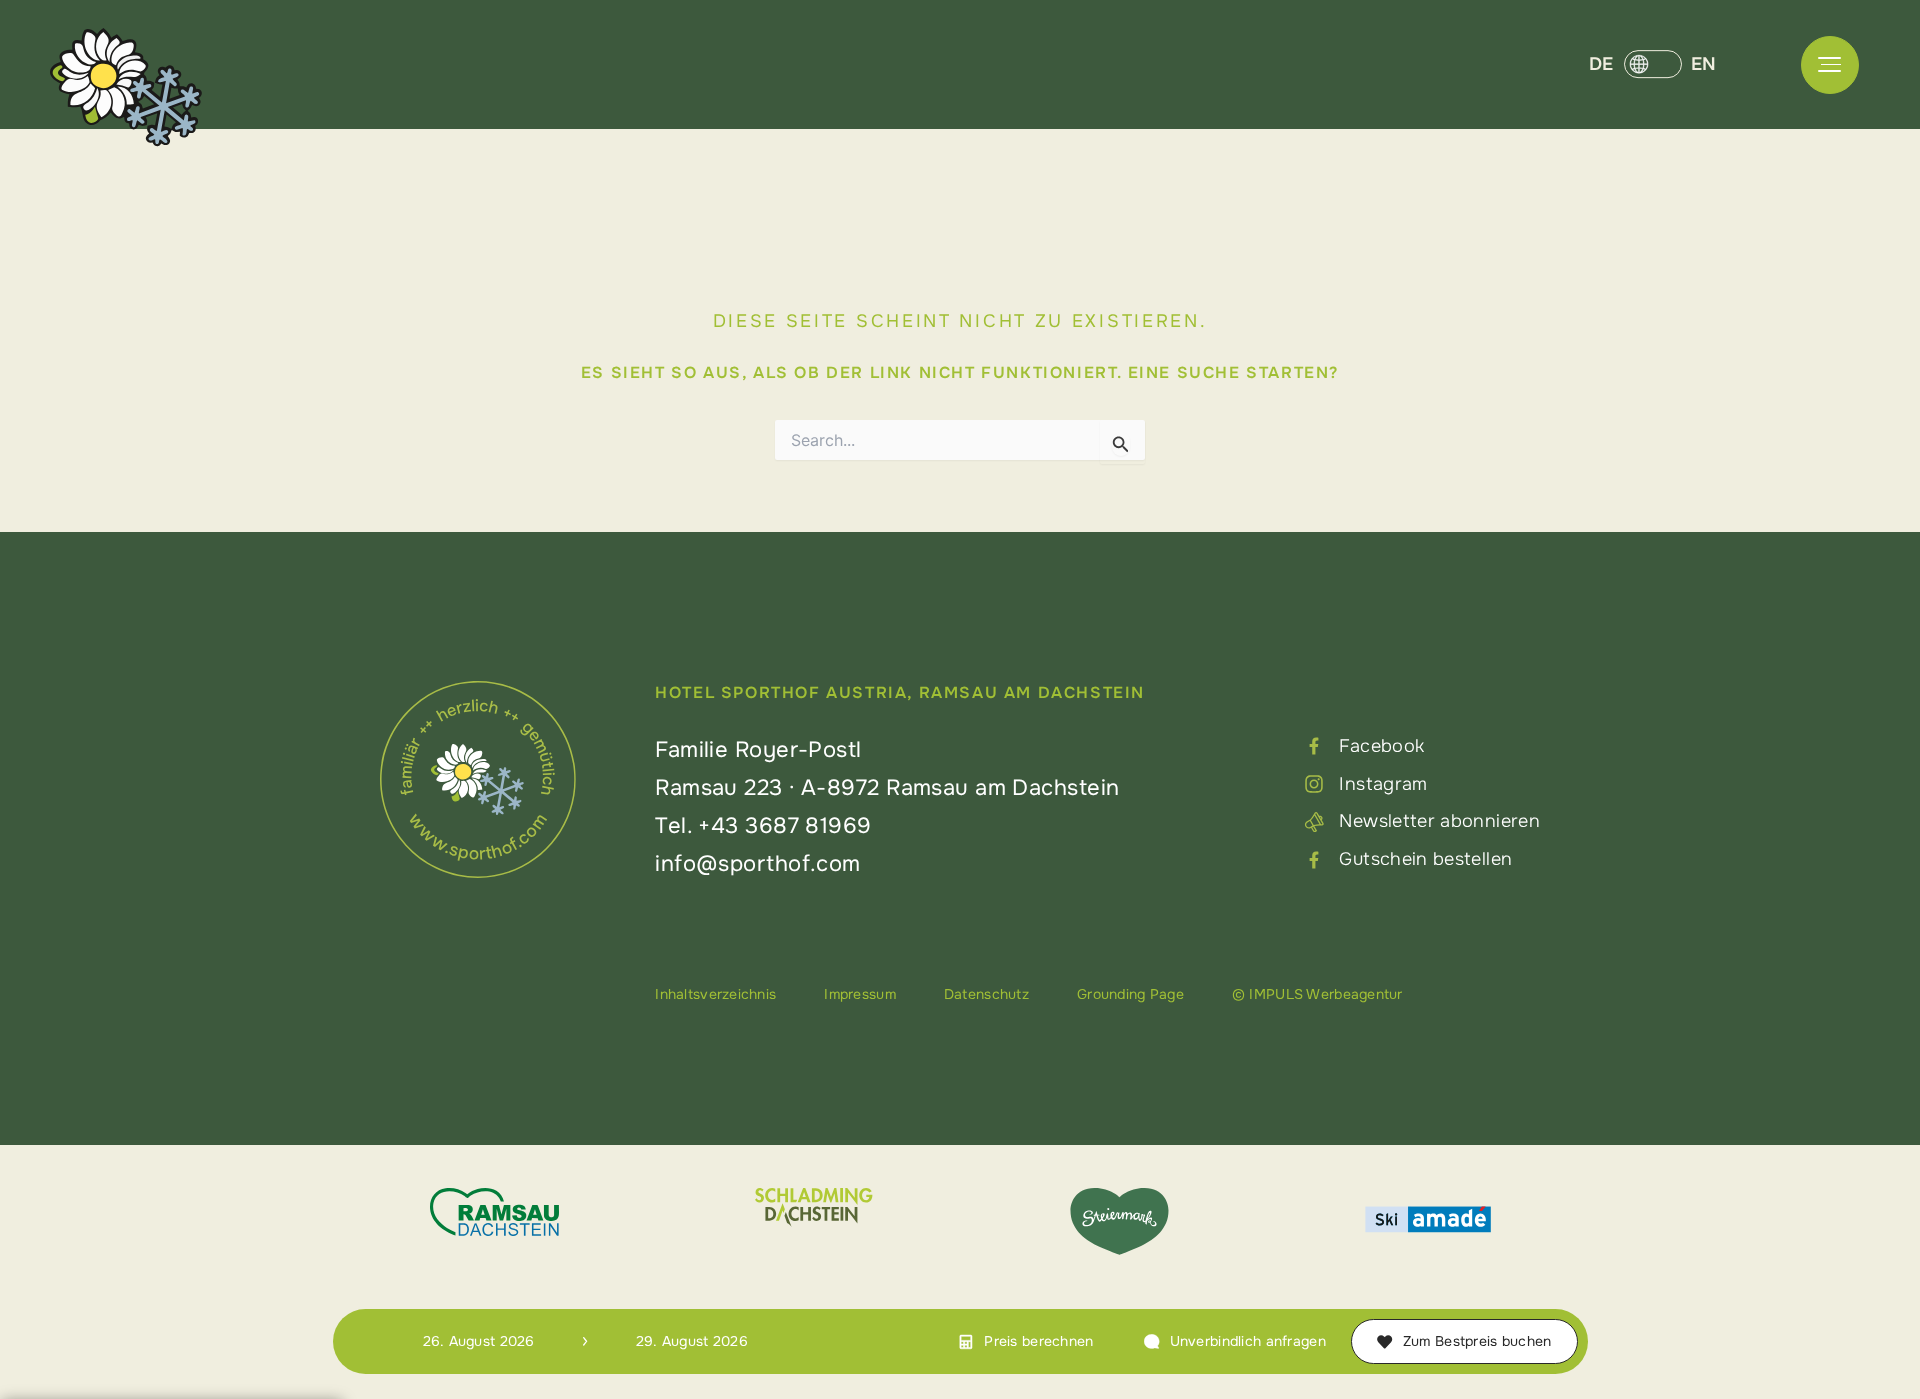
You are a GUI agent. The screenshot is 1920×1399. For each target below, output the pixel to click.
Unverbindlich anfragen (1248, 1341)
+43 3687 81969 (784, 826)
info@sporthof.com (757, 864)
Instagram (1383, 784)
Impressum (860, 994)
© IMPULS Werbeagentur (1317, 994)
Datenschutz (986, 994)
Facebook (1381, 746)
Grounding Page (1130, 994)
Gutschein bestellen (1425, 859)
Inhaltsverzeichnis (715, 994)
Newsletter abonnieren (1439, 821)
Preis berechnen (1038, 1341)
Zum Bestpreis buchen (1477, 1341)
